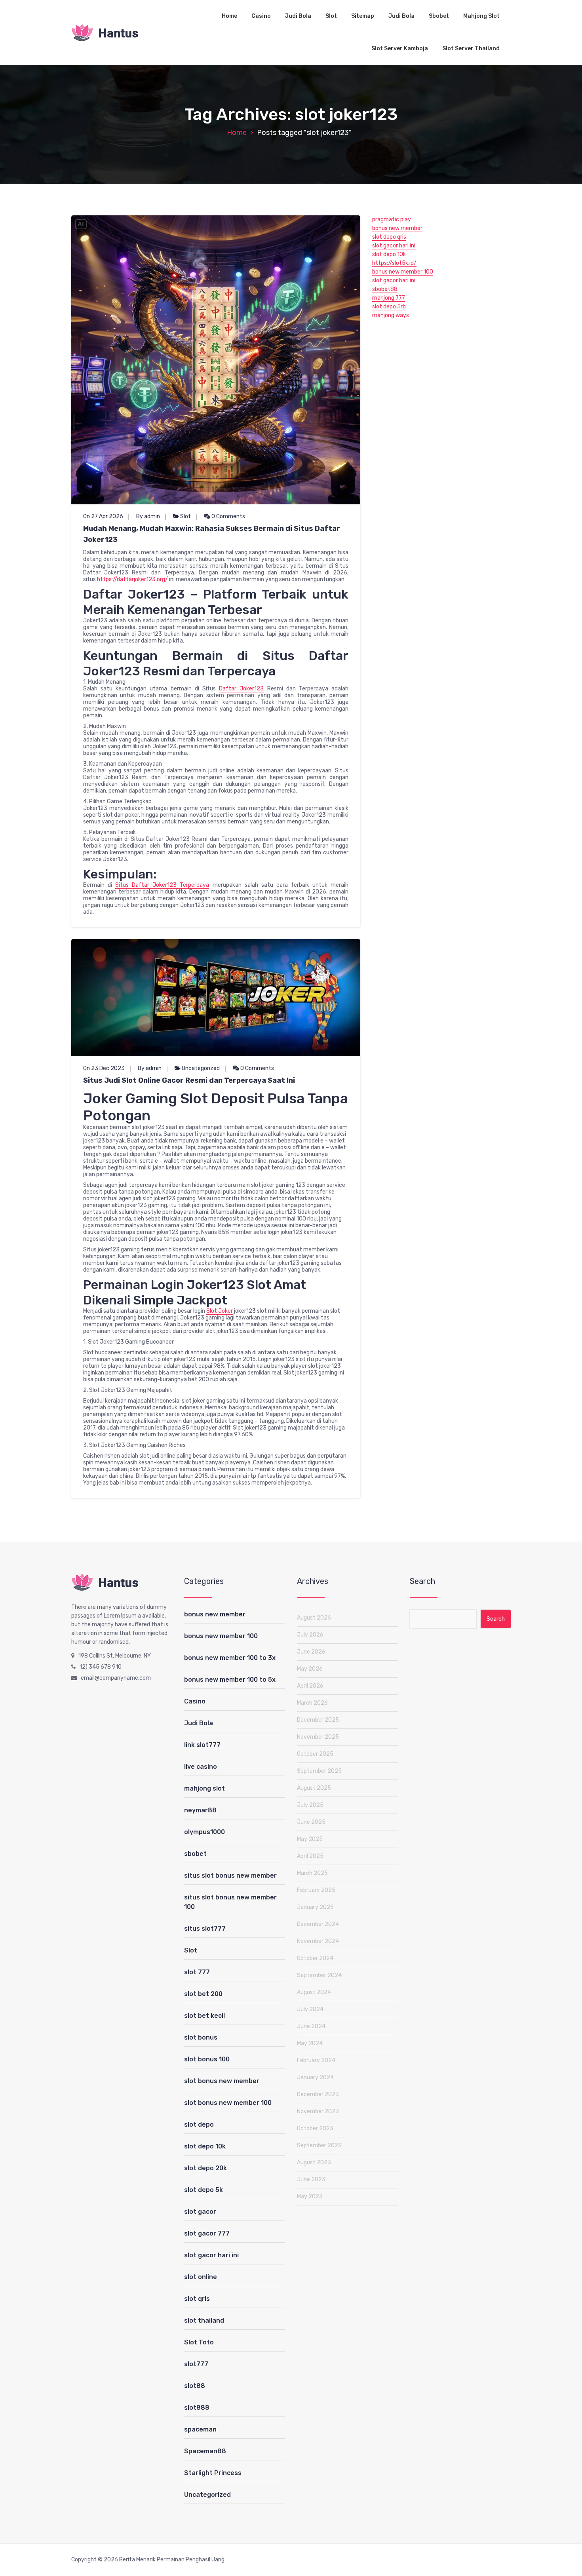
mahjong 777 (389, 298)
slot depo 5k (204, 2190)
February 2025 (316, 1890)
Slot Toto (199, 2342)
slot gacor (200, 2212)
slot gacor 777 (207, 2233)
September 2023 (319, 2145)
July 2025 (310, 1805)
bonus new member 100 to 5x (230, 1680)
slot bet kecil (204, 2016)
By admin (148, 516)
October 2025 (315, 1754)
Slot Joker (220, 1311)
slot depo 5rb (389, 307)
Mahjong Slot (481, 16)
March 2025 (312, 1873)
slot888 (197, 2408)
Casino (261, 16)
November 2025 (318, 1737)
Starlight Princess (213, 2473)
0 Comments (228, 516)
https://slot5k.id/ (394, 263)
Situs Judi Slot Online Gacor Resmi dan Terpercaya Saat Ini (189, 1080)
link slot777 (202, 1745)
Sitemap (363, 16)
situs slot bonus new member (230, 1875)
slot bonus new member (222, 2081)
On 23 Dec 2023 (104, 1068)
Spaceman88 (205, 2451)
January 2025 (315, 1907)
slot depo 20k (205, 2168)
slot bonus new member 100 (228, 2103)
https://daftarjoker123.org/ (132, 579)
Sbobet (439, 16)
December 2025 (318, 1720)
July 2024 (310, 2009)
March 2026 (312, 1703)
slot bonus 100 (207, 2059)
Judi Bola (298, 16)
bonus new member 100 (403, 272)
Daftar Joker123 (241, 689)
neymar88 (200, 1810)
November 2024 (318, 1941)
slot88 (195, 2386)
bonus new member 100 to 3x (230, 1658)
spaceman (200, 2429)
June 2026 (311, 1652)
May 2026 (310, 1669)
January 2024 (315, 2077)
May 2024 (310, 2043)
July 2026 (310, 1635)
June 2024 (311, 2026)
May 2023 (310, 2197)
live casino (201, 1767)
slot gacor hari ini (394, 246)
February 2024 (316, 2060)
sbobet (195, 1854)
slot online (201, 2277)
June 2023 (311, 2180)
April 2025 (310, 1856)
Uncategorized (201, 1068)
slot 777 (197, 1972)
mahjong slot (204, 1788)
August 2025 (314, 1788)
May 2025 (310, 1839)
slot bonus (201, 2037)
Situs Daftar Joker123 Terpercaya (162, 885)
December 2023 (318, 2094)
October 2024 (315, 1958)
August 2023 (314, 2163)
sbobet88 (385, 289)
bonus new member (397, 228)
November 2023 (318, 2111)
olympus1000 (204, 1832)
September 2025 (319, 1771)
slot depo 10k (389, 254)
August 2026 (314, 1618)
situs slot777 (205, 1929)
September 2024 (319, 1975)
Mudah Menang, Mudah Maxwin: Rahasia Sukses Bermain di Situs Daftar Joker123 (212, 534)
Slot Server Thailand (471, 48)
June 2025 (311, 1822)
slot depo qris (389, 237)
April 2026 (310, 1686)
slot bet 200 (203, 1994)
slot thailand (204, 2320)
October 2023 (315, 2128)
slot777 (196, 2364)
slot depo (199, 2124)
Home (229, 16)
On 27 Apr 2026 (103, 516)
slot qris (197, 2299)
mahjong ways (391, 315)
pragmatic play (392, 220)
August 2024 (314, 1992)
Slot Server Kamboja (400, 48)
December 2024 (318, 1924)
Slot (331, 16)
